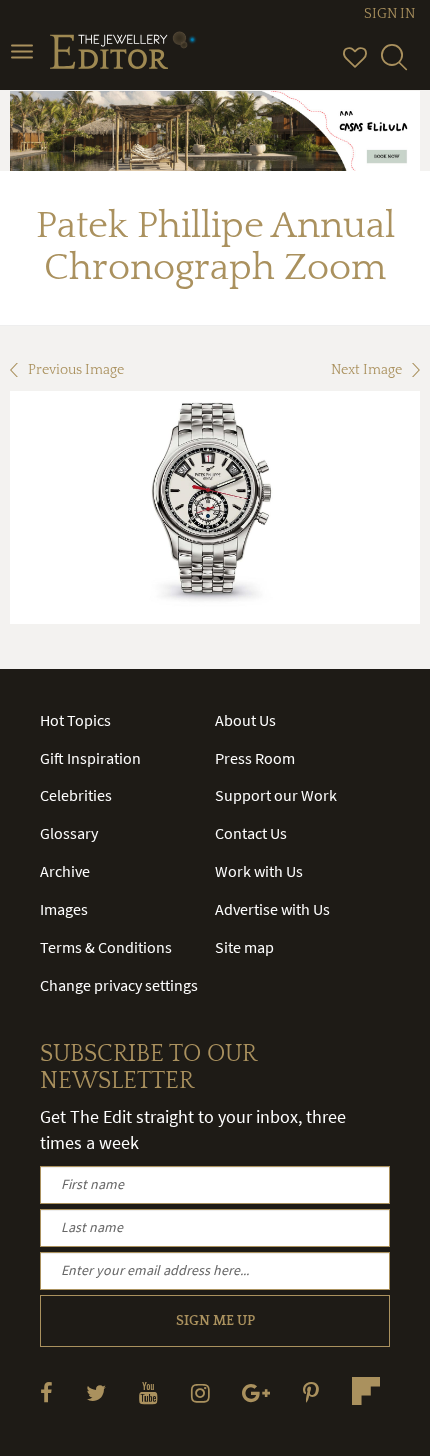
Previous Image (76, 370)
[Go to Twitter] (96, 1392)
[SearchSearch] (394, 66)
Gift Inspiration (90, 758)
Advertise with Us (272, 909)
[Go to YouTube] (148, 1392)
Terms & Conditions (106, 947)
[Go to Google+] (256, 1392)
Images (64, 909)
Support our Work (276, 795)
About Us (245, 720)
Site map (244, 947)
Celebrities (76, 795)
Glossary (69, 833)
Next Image (366, 370)
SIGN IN (389, 14)
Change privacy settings (119, 985)
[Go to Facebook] (46, 1392)
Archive (65, 871)
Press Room (255, 758)
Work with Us (259, 871)
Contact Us (251, 833)
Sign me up (215, 1321)
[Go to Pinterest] (311, 1392)
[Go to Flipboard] (366, 1391)
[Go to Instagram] (200, 1392)
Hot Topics (75, 720)
